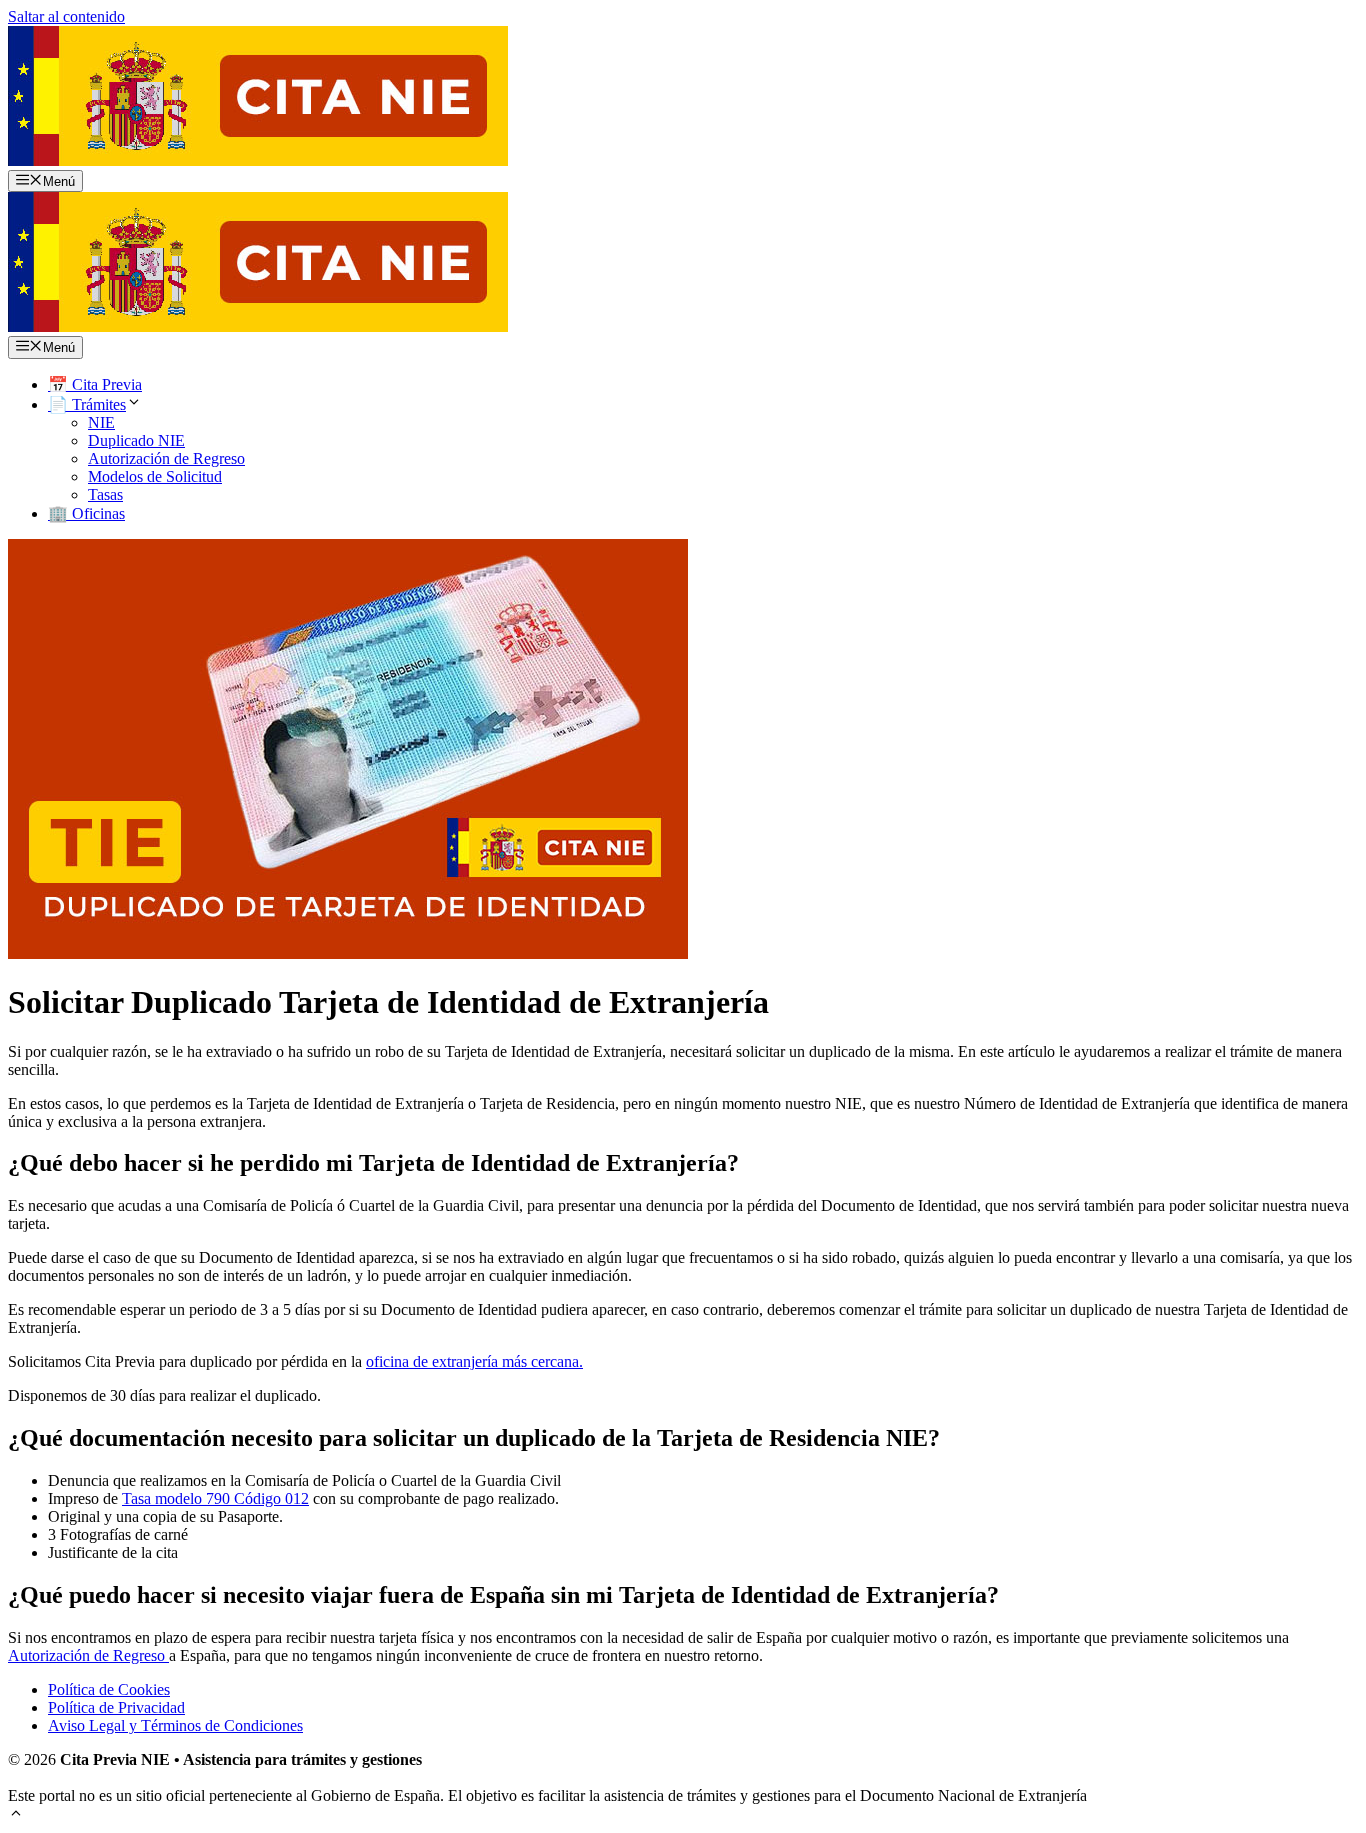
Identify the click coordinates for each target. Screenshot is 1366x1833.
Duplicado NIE (136, 440)
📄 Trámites (87, 404)
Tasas (105, 494)
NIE (101, 422)
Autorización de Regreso (166, 458)
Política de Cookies (109, 1689)
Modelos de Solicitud (155, 476)
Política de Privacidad (116, 1707)
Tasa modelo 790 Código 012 (215, 1498)
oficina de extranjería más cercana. (474, 1361)
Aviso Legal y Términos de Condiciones (175, 1725)
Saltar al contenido (66, 16)
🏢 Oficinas (86, 513)
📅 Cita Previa (95, 384)
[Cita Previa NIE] (258, 326)
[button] (16, 1815)
